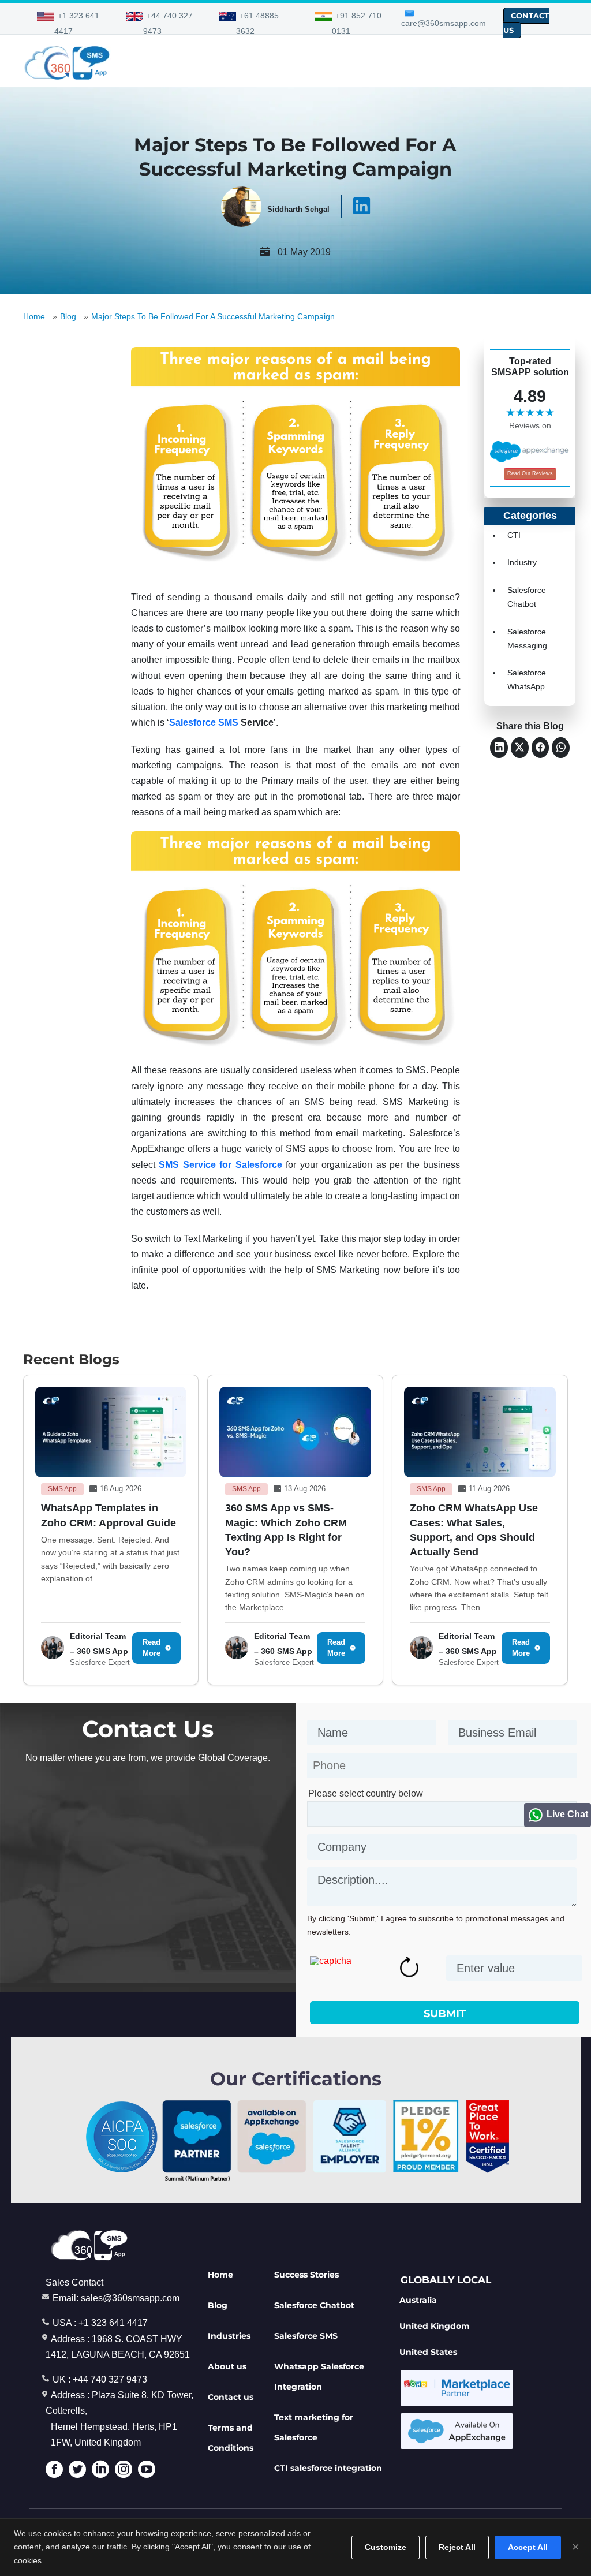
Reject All (457, 2547)
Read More (152, 1648)
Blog (68, 316)
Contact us (231, 2397)
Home (34, 316)
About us (227, 2366)
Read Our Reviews (530, 473)
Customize (386, 2547)
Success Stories (306, 2275)
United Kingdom (435, 2326)
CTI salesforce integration (328, 2468)
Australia (418, 2300)
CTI (514, 535)
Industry (522, 562)
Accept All (528, 2547)
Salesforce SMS (204, 723)
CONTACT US (526, 23)
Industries (229, 2336)
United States (428, 2352)
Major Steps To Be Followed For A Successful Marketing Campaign (213, 316)
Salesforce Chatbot (314, 2305)
